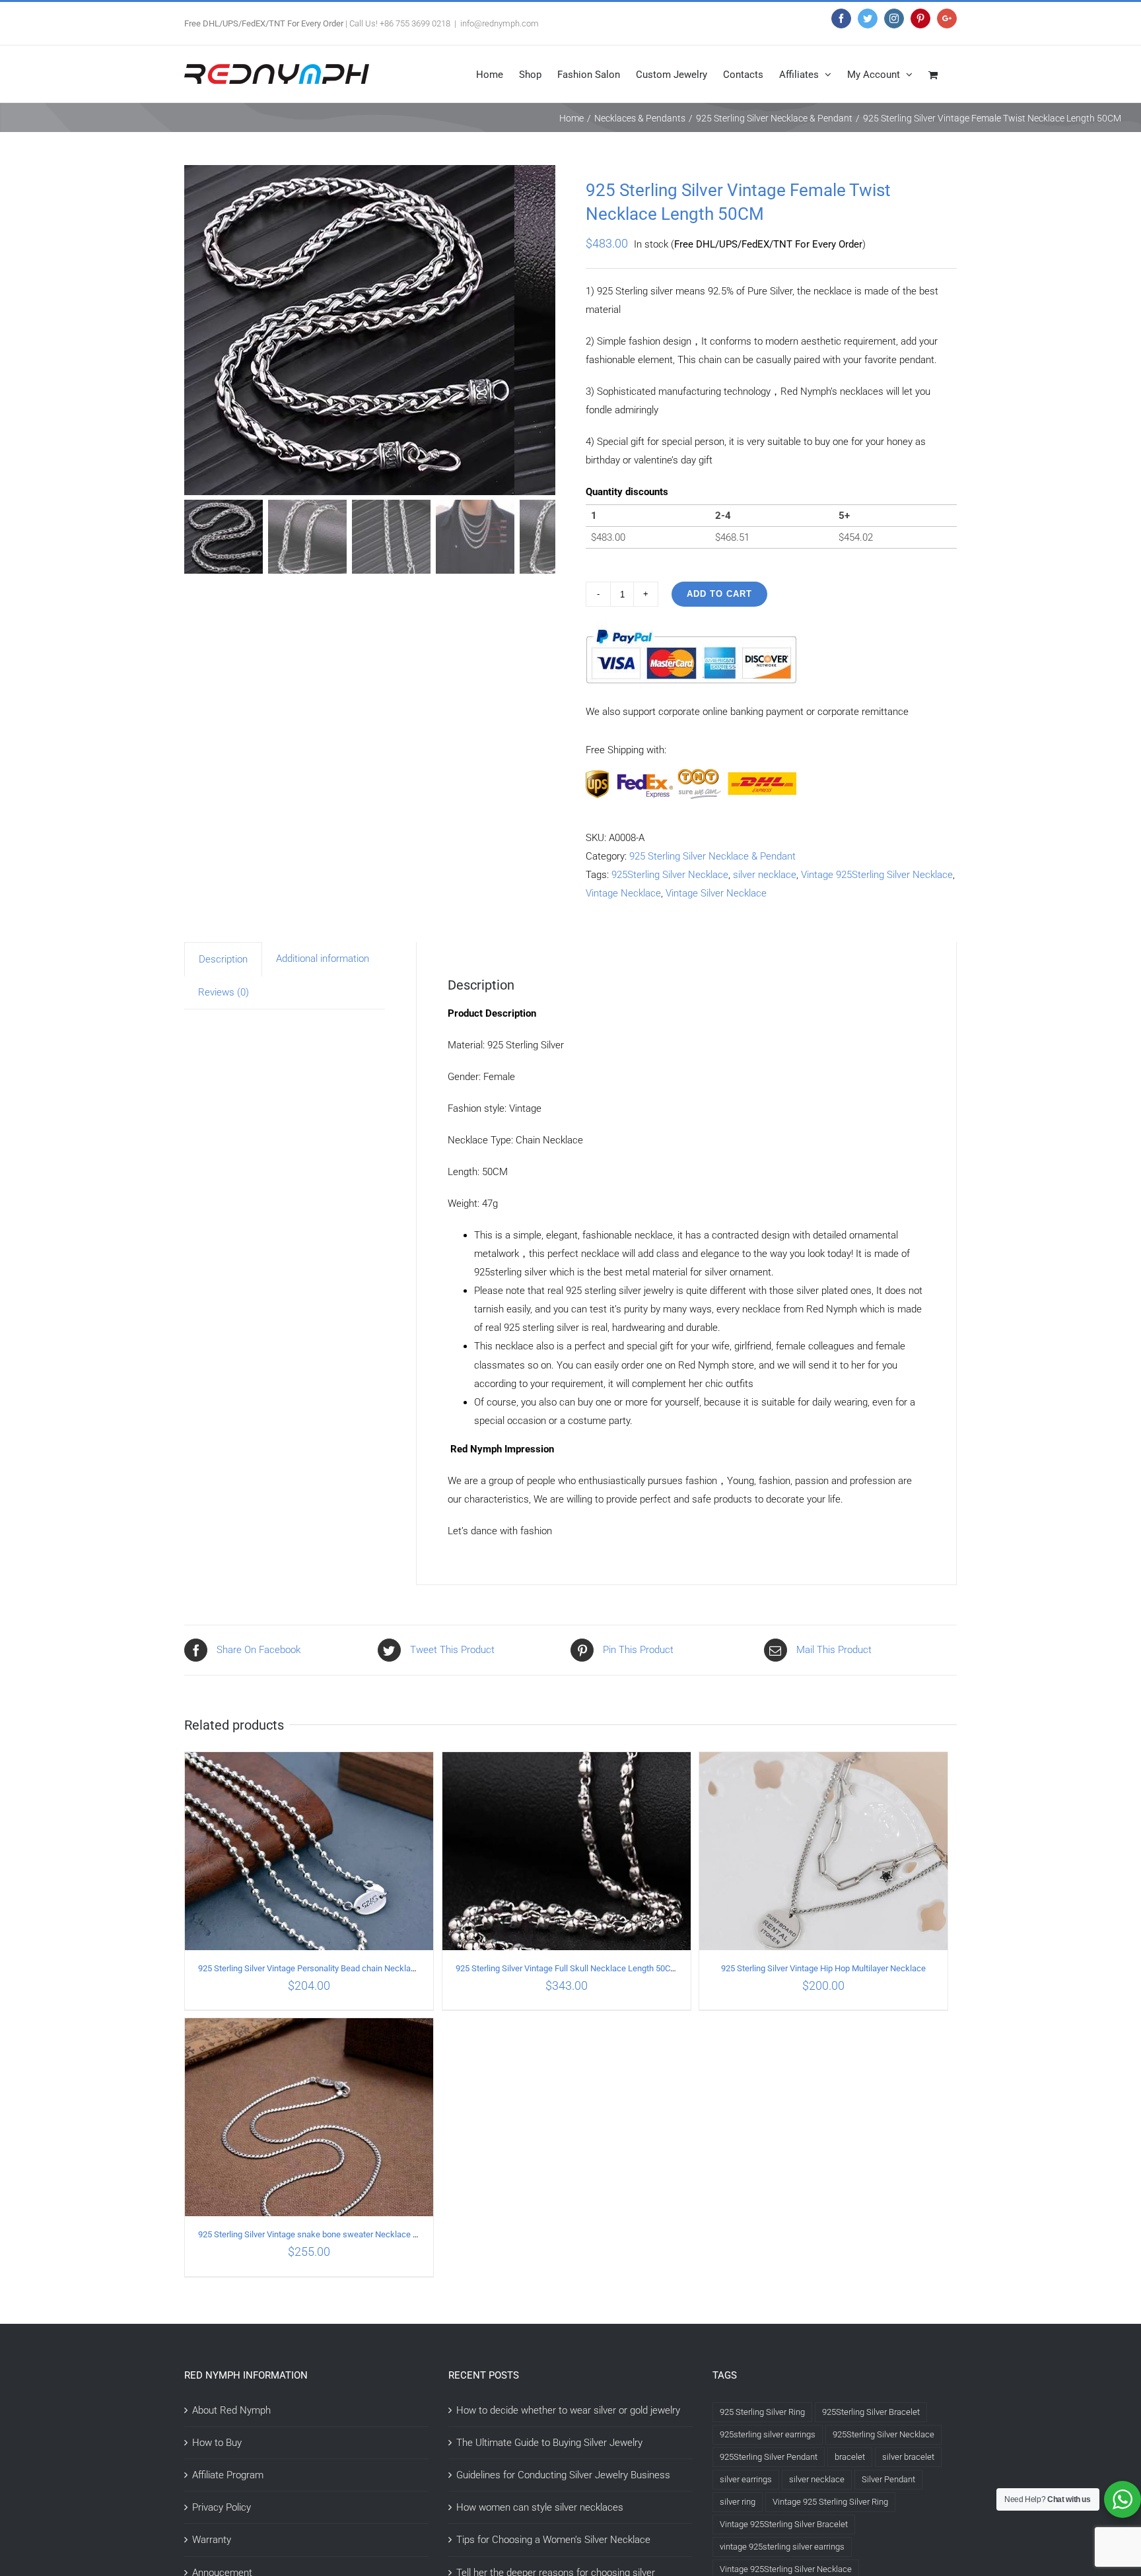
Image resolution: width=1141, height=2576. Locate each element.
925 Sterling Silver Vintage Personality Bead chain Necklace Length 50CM (335, 1968)
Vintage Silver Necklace (716, 893)
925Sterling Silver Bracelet (871, 2412)
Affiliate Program (228, 2475)
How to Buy (217, 2443)
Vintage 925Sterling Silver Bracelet (784, 2524)
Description (223, 959)
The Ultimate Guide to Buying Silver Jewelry (549, 2443)
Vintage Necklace (623, 893)
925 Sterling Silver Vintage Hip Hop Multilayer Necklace (823, 1968)
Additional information (323, 959)
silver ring (738, 2502)
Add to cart (719, 594)
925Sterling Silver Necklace (670, 875)
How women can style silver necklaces (540, 2507)
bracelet (850, 2457)
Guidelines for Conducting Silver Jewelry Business (563, 2475)
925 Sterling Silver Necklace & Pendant (712, 856)
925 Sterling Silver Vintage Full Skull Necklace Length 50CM (567, 1968)
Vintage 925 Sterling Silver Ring (830, 2502)
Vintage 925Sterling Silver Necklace (877, 875)
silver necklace (765, 875)
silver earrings (746, 2479)
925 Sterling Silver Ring (762, 2412)
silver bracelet (908, 2457)
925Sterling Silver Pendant (769, 2457)
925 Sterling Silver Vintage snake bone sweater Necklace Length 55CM (330, 2234)
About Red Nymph (231, 2410)
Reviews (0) (224, 992)
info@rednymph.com (500, 23)
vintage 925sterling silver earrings (782, 2547)
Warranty (212, 2540)
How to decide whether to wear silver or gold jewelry (568, 2410)
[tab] (223, 959)
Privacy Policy (222, 2507)
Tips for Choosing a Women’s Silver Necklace (553, 2540)
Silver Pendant (888, 2479)
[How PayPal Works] (691, 629)
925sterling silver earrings (768, 2434)
